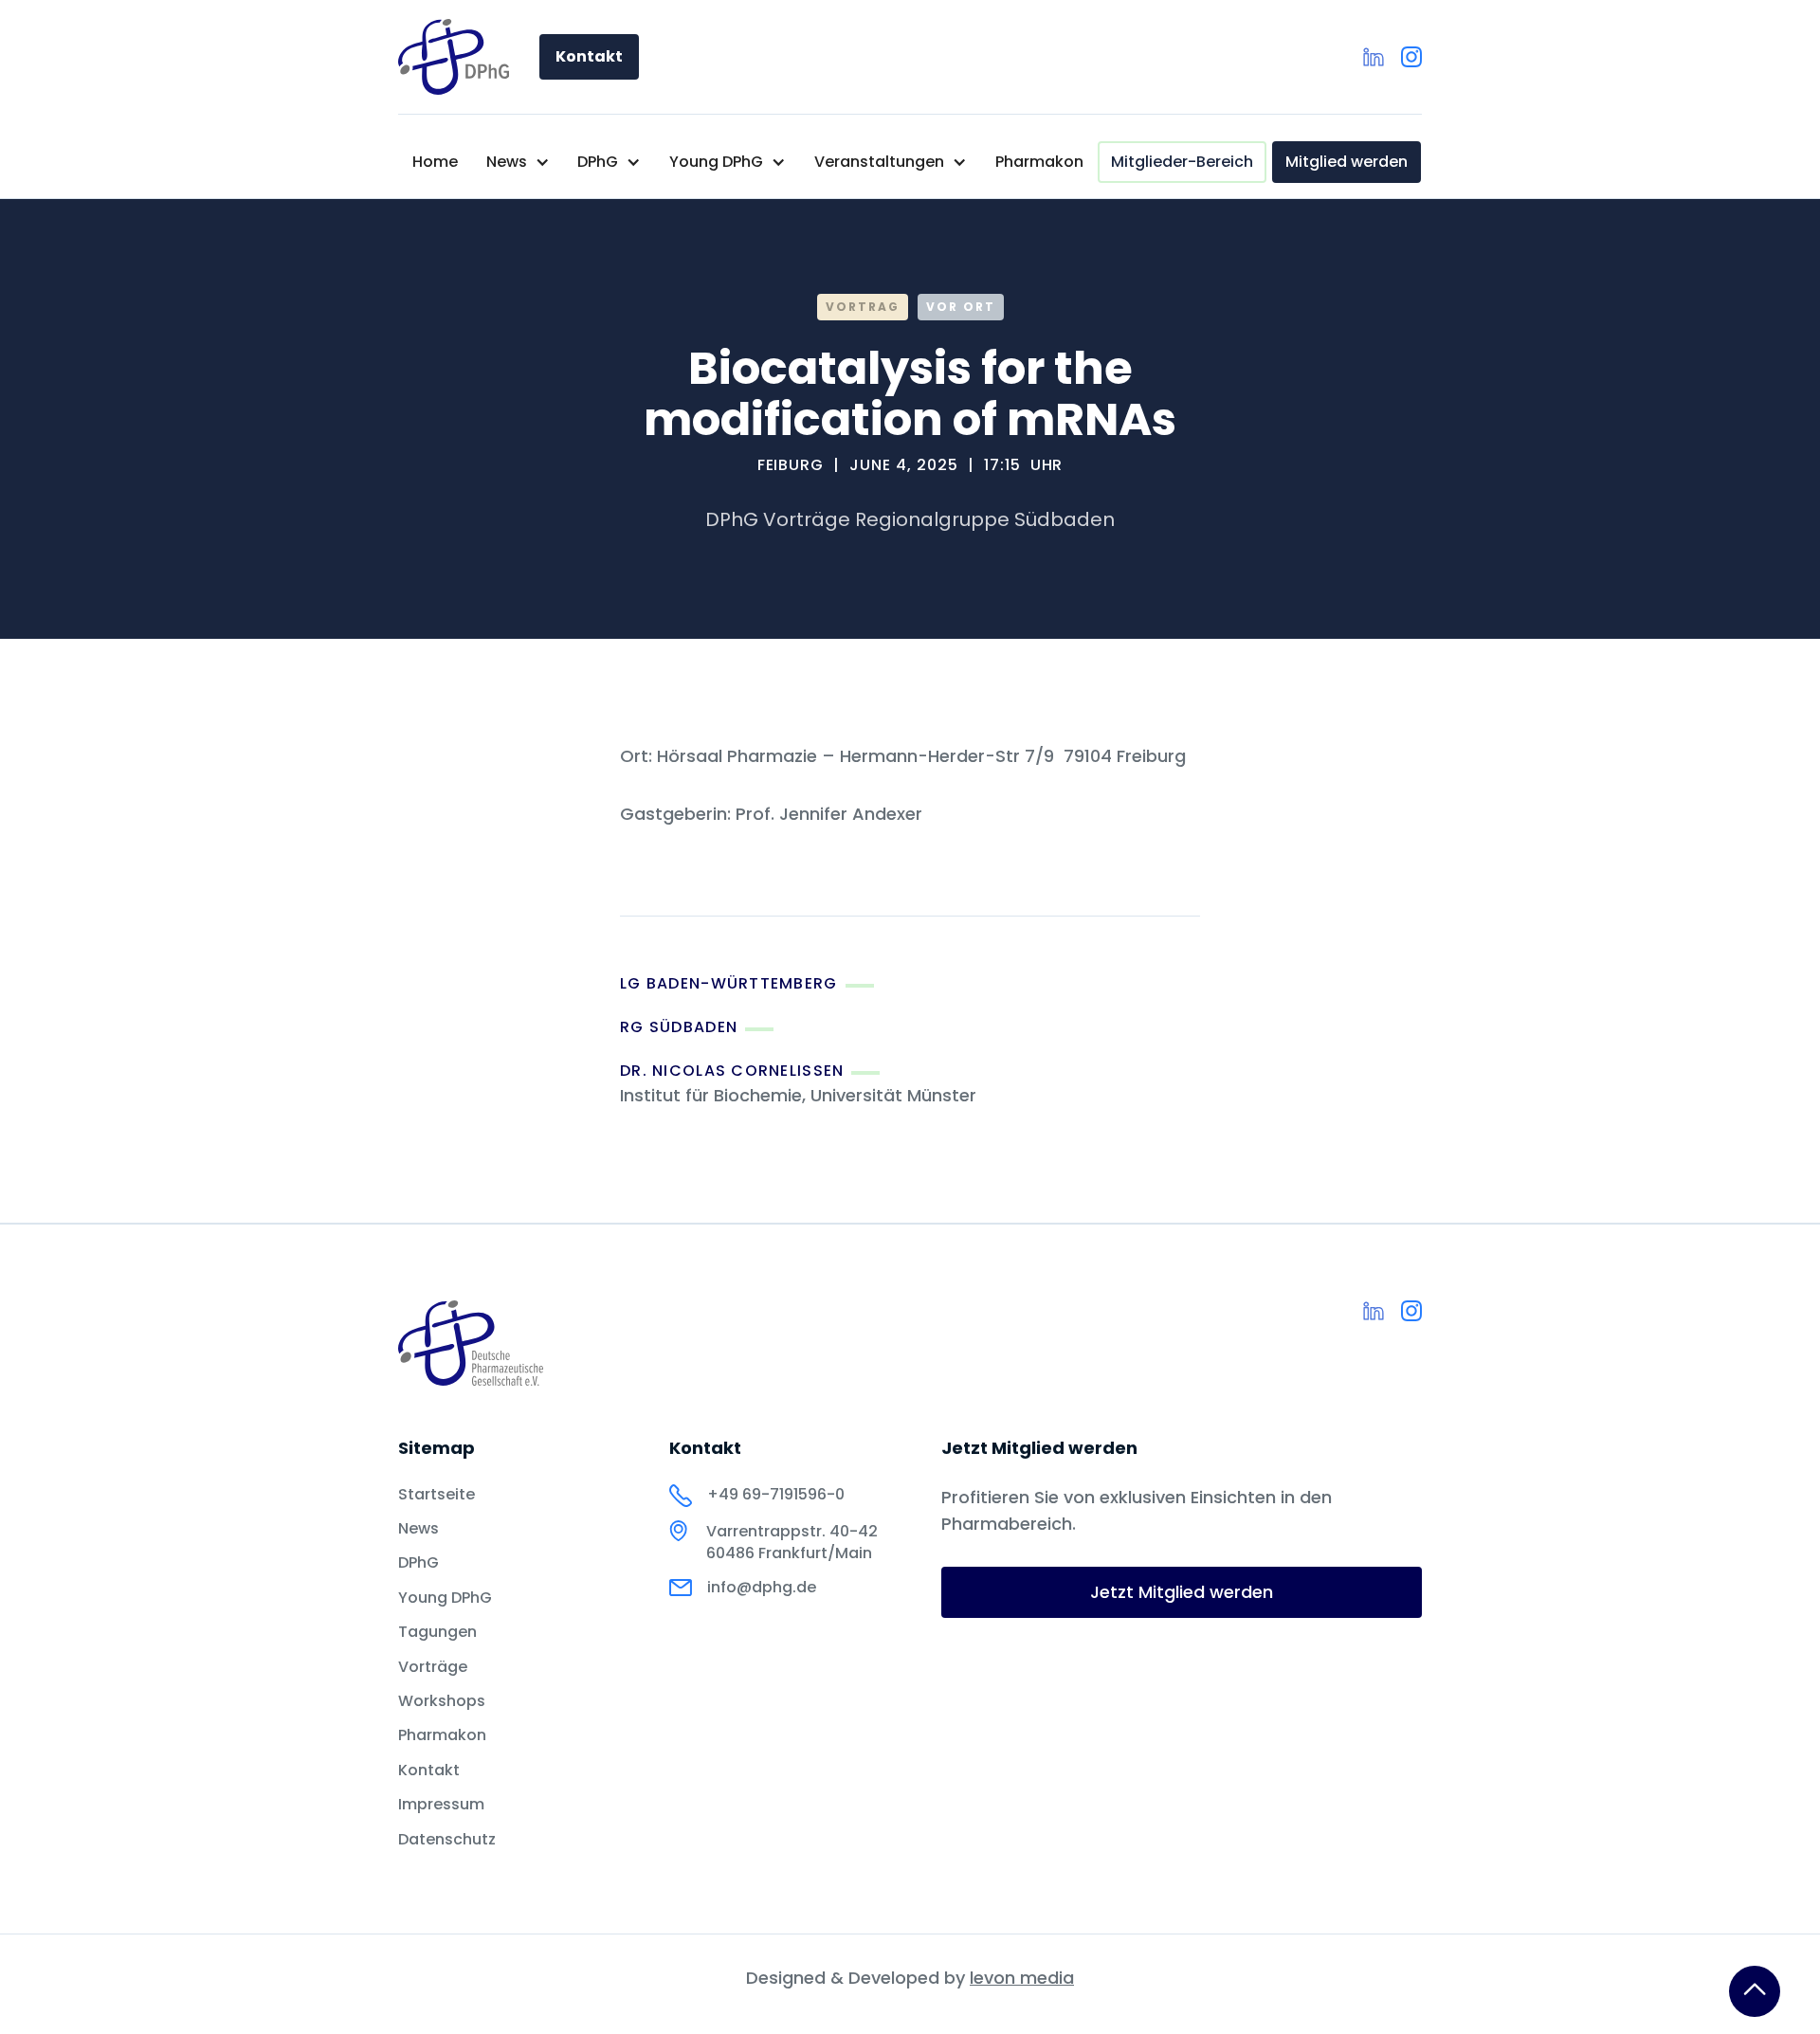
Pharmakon (1039, 162)
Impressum (441, 1805)
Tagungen (437, 1632)
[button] (518, 162)
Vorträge (433, 1667)
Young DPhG (445, 1598)
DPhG (419, 1563)
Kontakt (589, 56)
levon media (1022, 1978)
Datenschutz (447, 1840)
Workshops (442, 1701)
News (419, 1529)
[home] (454, 57)
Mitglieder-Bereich (1182, 162)
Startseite (437, 1495)
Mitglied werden (1347, 162)
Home (435, 162)
